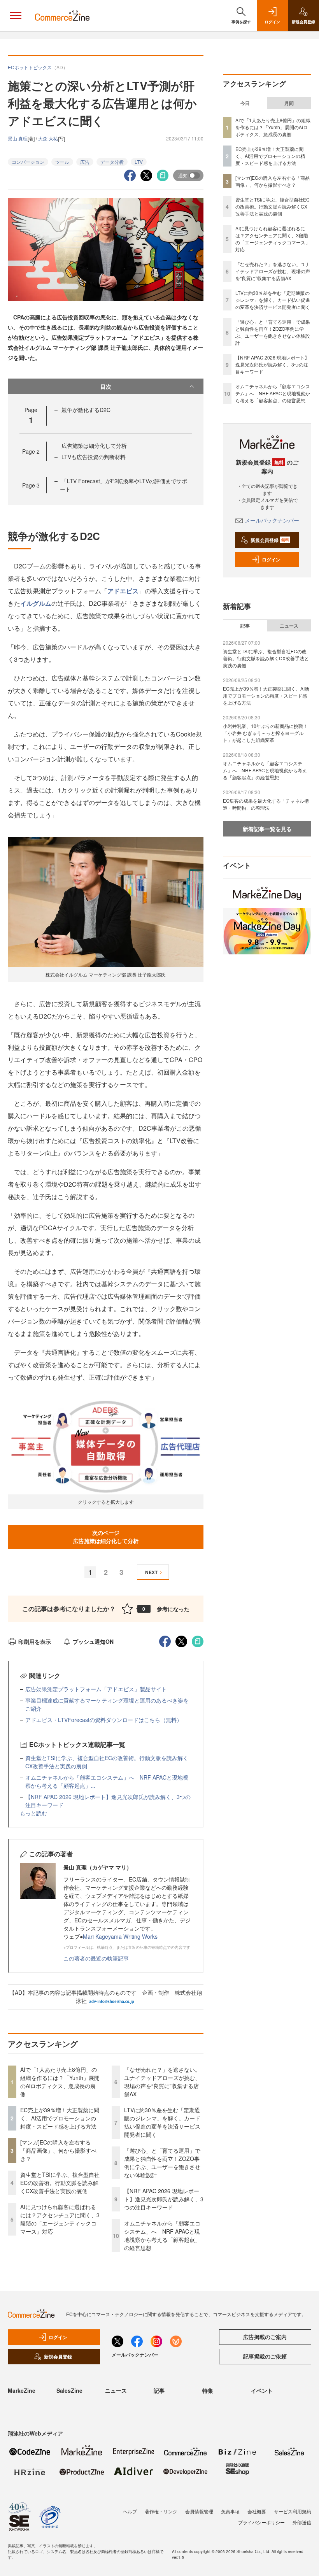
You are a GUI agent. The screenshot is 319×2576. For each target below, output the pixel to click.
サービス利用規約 (293, 2511)
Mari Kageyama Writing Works (120, 1936)
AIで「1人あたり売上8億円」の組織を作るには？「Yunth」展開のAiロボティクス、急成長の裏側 (60, 2082)
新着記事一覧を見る (267, 829)
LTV (139, 162)
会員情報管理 (199, 2511)
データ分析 (112, 162)
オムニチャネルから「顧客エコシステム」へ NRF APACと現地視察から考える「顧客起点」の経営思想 (162, 2235)
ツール (62, 162)
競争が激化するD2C (86, 410)
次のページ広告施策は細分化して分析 (106, 1537)
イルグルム (36, 603)
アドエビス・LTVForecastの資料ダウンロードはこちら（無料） (104, 1720)
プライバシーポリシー (261, 2522)
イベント (262, 2390)
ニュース (289, 626)
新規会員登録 (270, 540)
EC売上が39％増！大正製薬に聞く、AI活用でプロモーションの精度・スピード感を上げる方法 (60, 2118)
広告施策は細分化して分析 (94, 445)
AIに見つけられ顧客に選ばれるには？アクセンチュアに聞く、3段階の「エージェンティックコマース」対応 (60, 2219)
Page (31, 451)
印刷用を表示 (35, 1641)
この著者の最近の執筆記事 (96, 1958)
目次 (106, 386)
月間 (289, 103)
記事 (245, 626)
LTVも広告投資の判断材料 (94, 457)
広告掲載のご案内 (265, 2337)
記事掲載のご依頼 (265, 2356)
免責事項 (230, 2511)
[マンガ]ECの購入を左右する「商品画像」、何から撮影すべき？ (58, 2150)
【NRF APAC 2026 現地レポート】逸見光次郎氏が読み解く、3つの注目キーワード (164, 2199)
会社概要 (257, 2511)
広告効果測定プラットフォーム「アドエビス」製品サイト (96, 1689)
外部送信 (302, 2522)
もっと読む (33, 1813)
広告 (85, 162)
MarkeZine (22, 2390)
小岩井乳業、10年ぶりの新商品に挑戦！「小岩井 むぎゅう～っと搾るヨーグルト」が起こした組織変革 (265, 733)
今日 (245, 103)
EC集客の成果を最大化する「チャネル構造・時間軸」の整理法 (266, 804)
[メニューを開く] (16, 16)
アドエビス (123, 591)
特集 (208, 2390)
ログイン (271, 559)
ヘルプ (130, 2511)
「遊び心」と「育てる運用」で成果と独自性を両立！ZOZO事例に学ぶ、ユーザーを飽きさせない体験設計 (162, 2163)
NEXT (151, 1572)
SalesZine (69, 2390)
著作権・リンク (161, 2511)
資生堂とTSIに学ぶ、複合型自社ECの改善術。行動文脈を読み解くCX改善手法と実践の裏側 (60, 2183)
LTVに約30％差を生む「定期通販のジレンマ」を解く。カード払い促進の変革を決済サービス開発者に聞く (162, 2122)
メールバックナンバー (272, 520)
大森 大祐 (48, 138)
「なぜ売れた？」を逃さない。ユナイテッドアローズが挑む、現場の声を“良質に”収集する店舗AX (162, 2082)
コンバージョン (28, 162)
